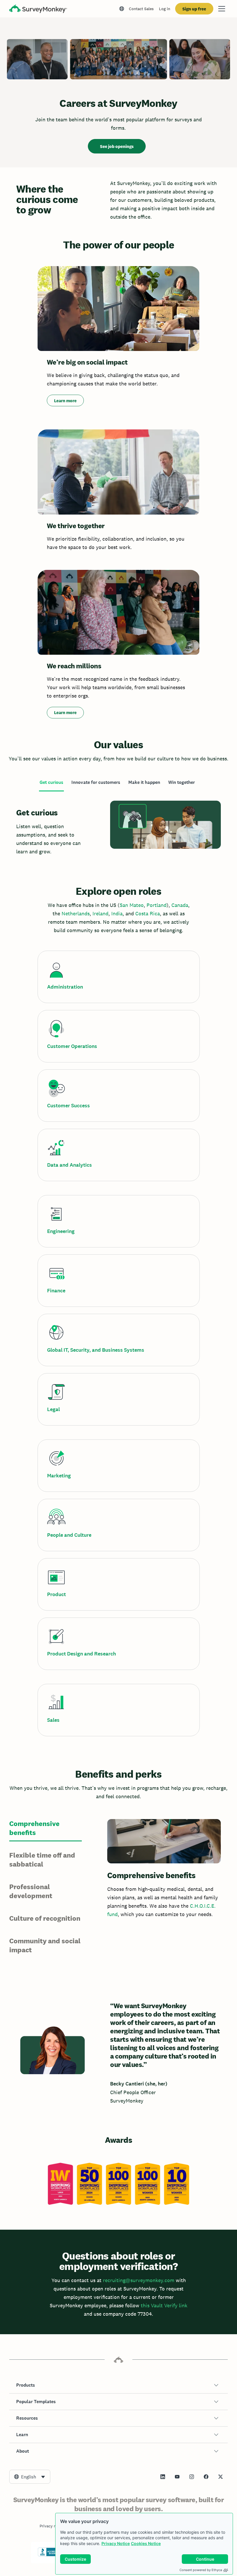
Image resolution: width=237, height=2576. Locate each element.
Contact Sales (141, 9)
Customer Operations (72, 1046)
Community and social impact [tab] (45, 1945)
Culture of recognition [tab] (45, 1918)
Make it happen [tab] (144, 782)
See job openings (117, 146)
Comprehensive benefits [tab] (34, 1828)
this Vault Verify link (164, 2305)
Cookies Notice (146, 2543)
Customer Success (68, 1106)
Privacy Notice (116, 2543)
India (117, 913)
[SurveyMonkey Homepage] (38, 9)
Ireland (100, 913)
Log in (165, 9)
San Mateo (132, 905)
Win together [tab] (182, 782)
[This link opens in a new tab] (163, 2477)
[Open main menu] (222, 9)
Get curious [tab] (51, 782)
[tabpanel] (118, 829)
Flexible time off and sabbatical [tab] (42, 1860)
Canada (180, 905)
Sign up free (194, 9)
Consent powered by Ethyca (201, 2570)
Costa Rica (148, 913)
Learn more (65, 401)
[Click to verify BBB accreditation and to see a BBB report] (50, 2555)
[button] (118, 2385)
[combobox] (30, 2477)
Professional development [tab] (31, 1891)
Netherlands (76, 913)
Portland (157, 905)
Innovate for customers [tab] (96, 782)
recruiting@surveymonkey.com (139, 2280)
